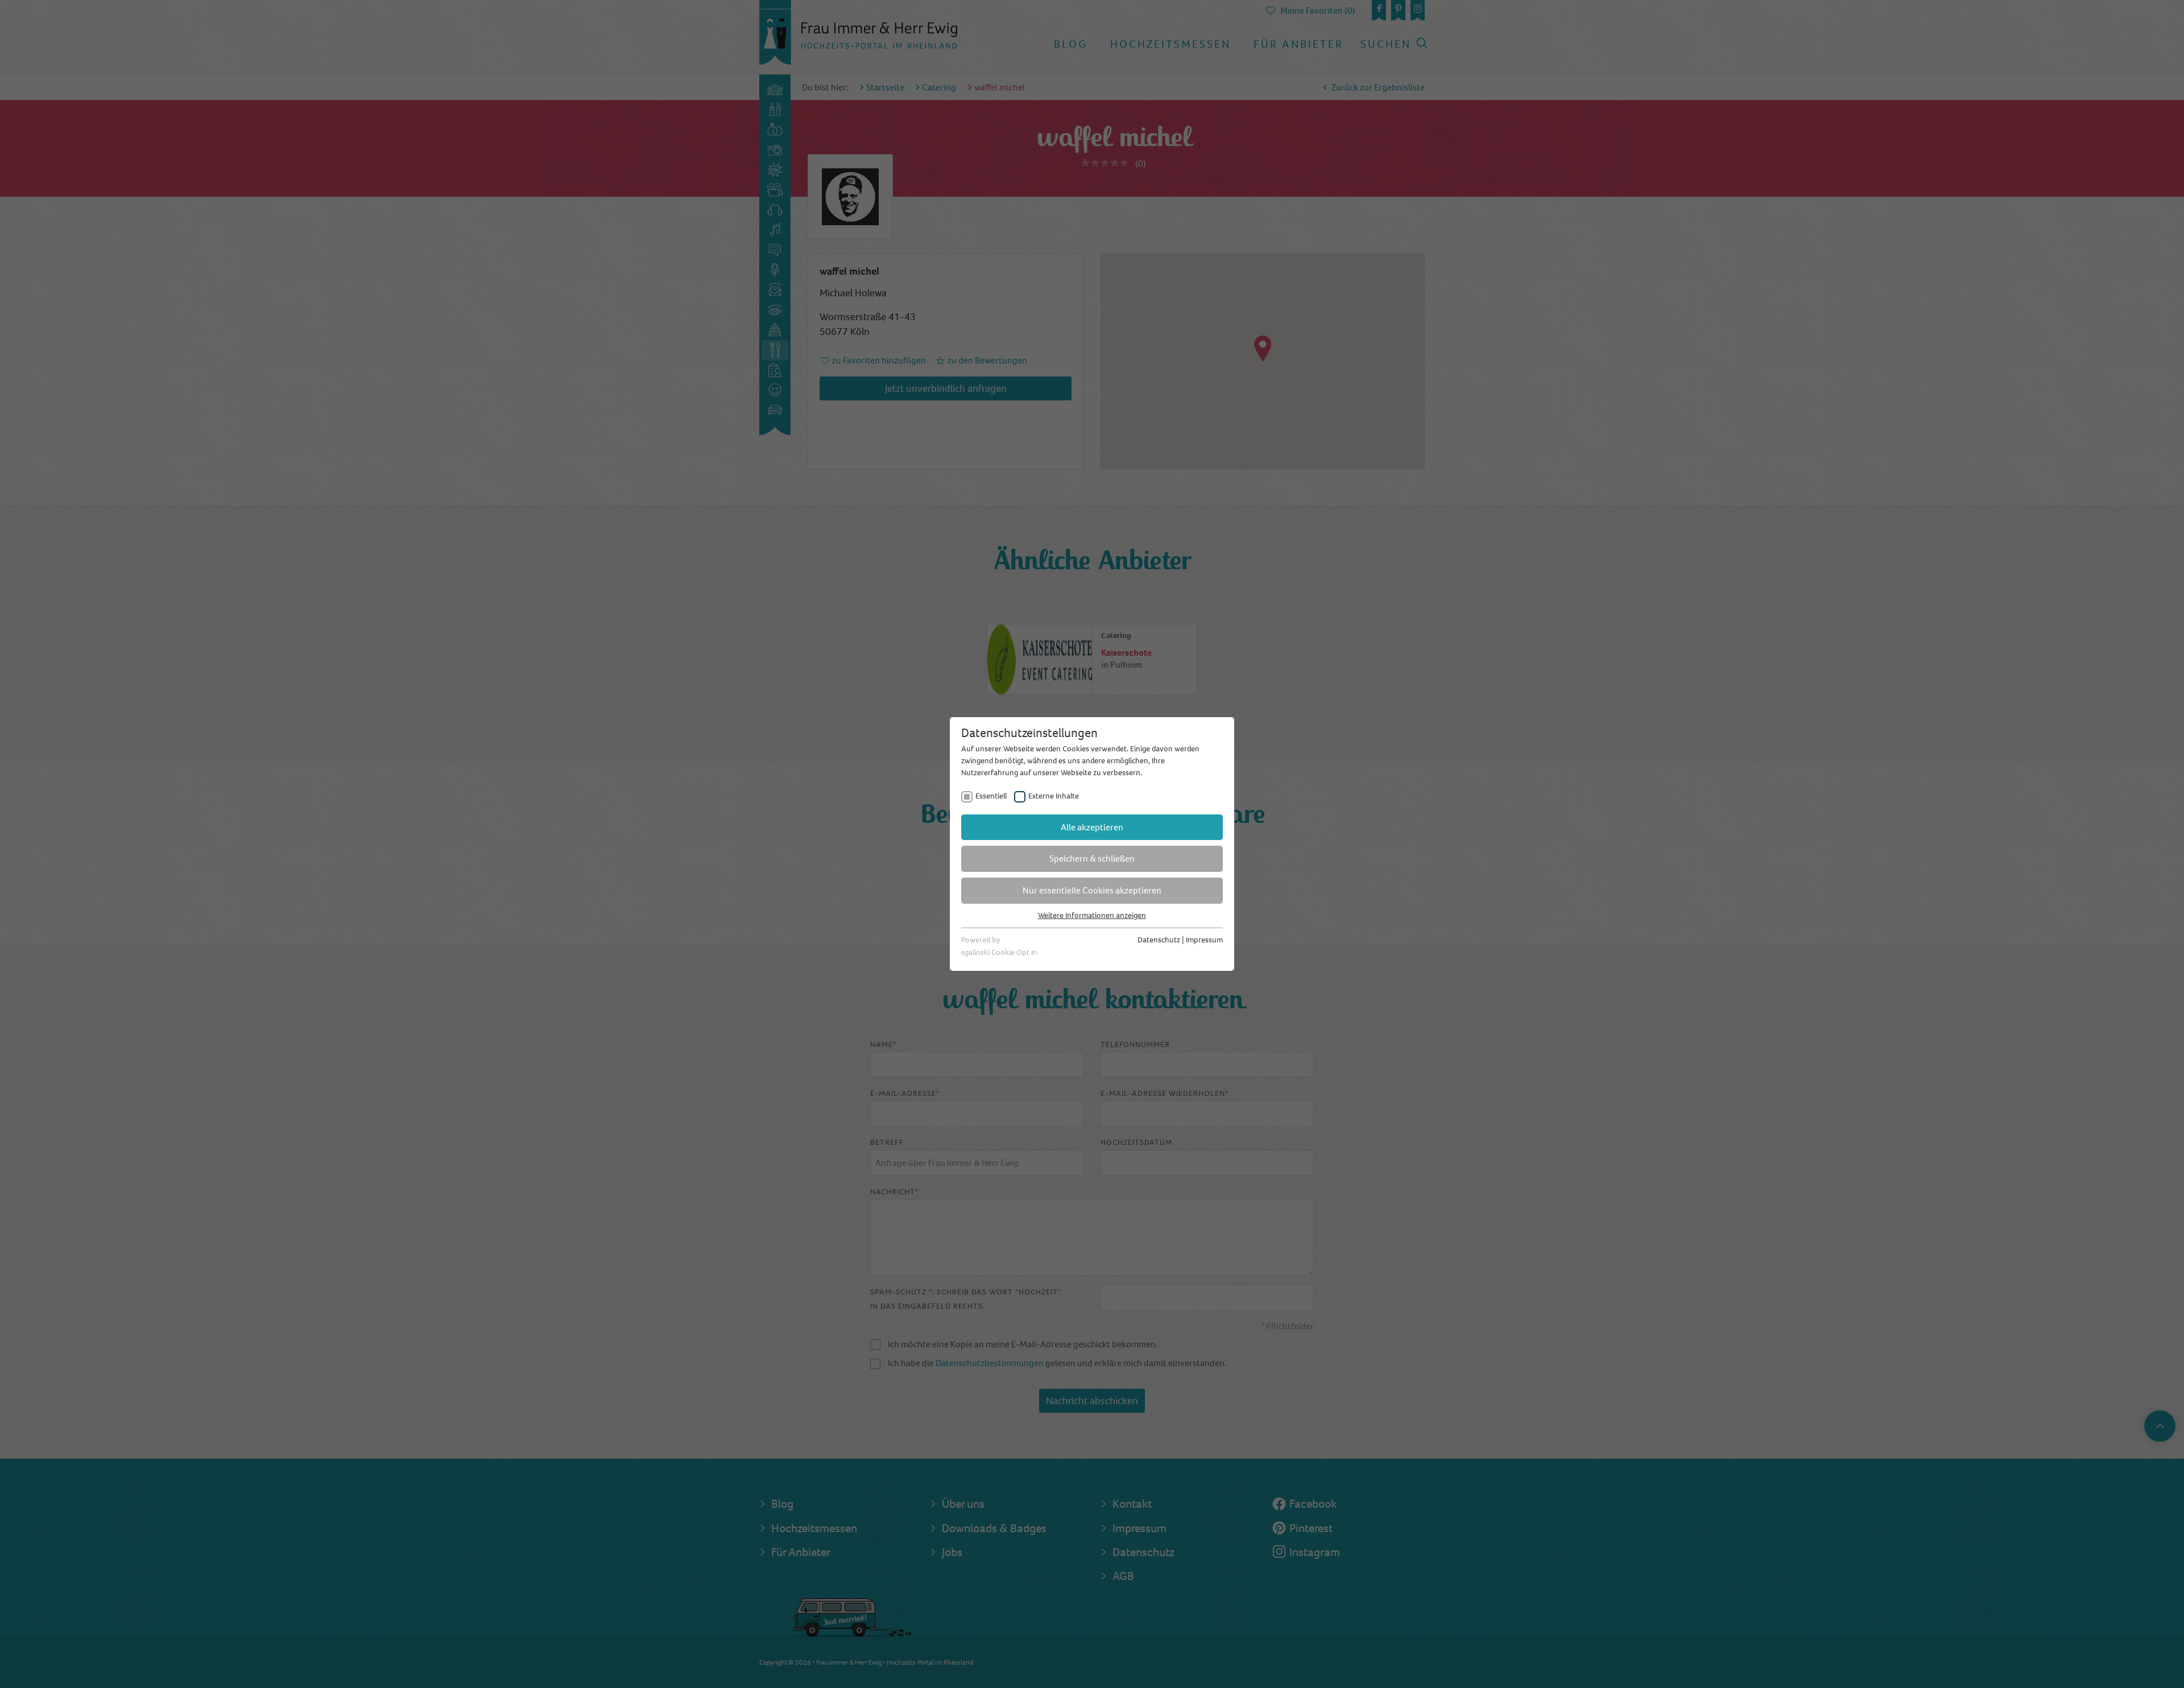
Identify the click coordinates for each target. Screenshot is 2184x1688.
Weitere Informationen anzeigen (1092, 915)
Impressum (1204, 940)
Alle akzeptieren (1092, 827)
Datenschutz (1159, 940)
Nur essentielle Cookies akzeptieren (1092, 890)
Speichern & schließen (1092, 859)
